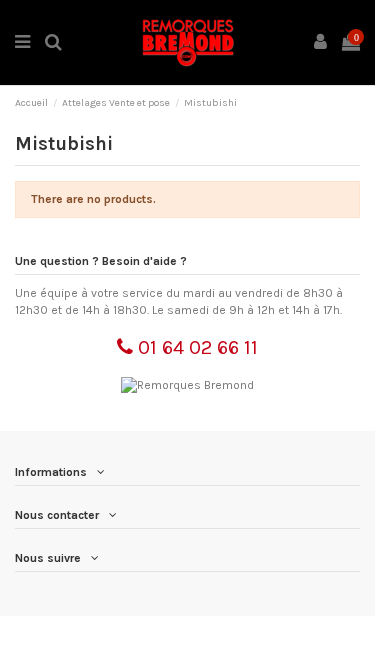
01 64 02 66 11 (195, 347)
